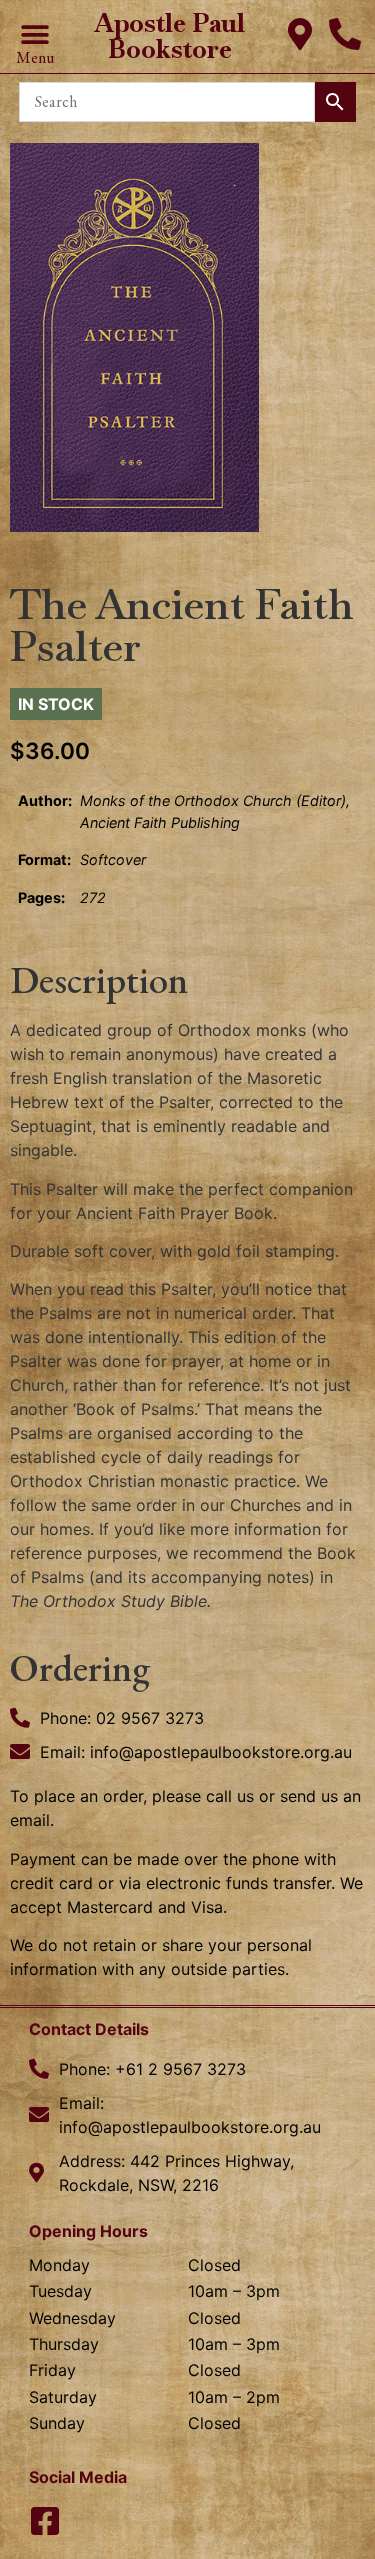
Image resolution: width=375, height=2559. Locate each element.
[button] (34, 35)
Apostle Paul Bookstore (169, 36)
